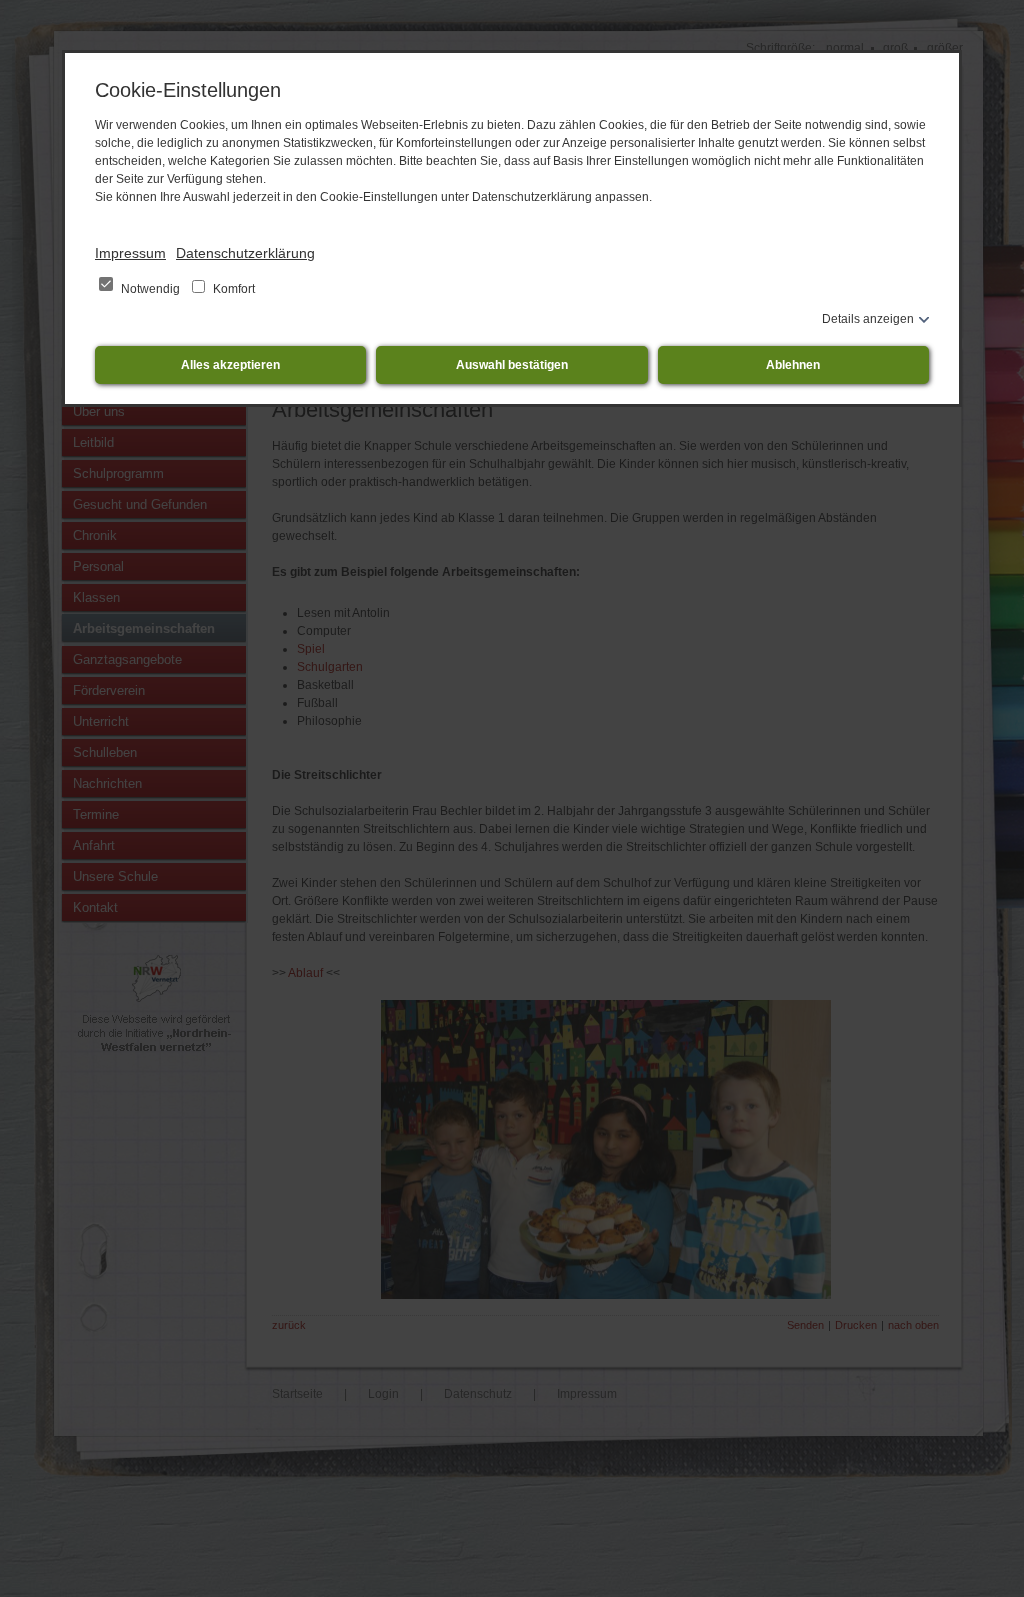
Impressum (130, 253)
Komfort (232, 289)
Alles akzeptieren (230, 365)
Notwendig (150, 289)
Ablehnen (793, 365)
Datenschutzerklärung (245, 253)
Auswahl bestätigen (512, 365)
